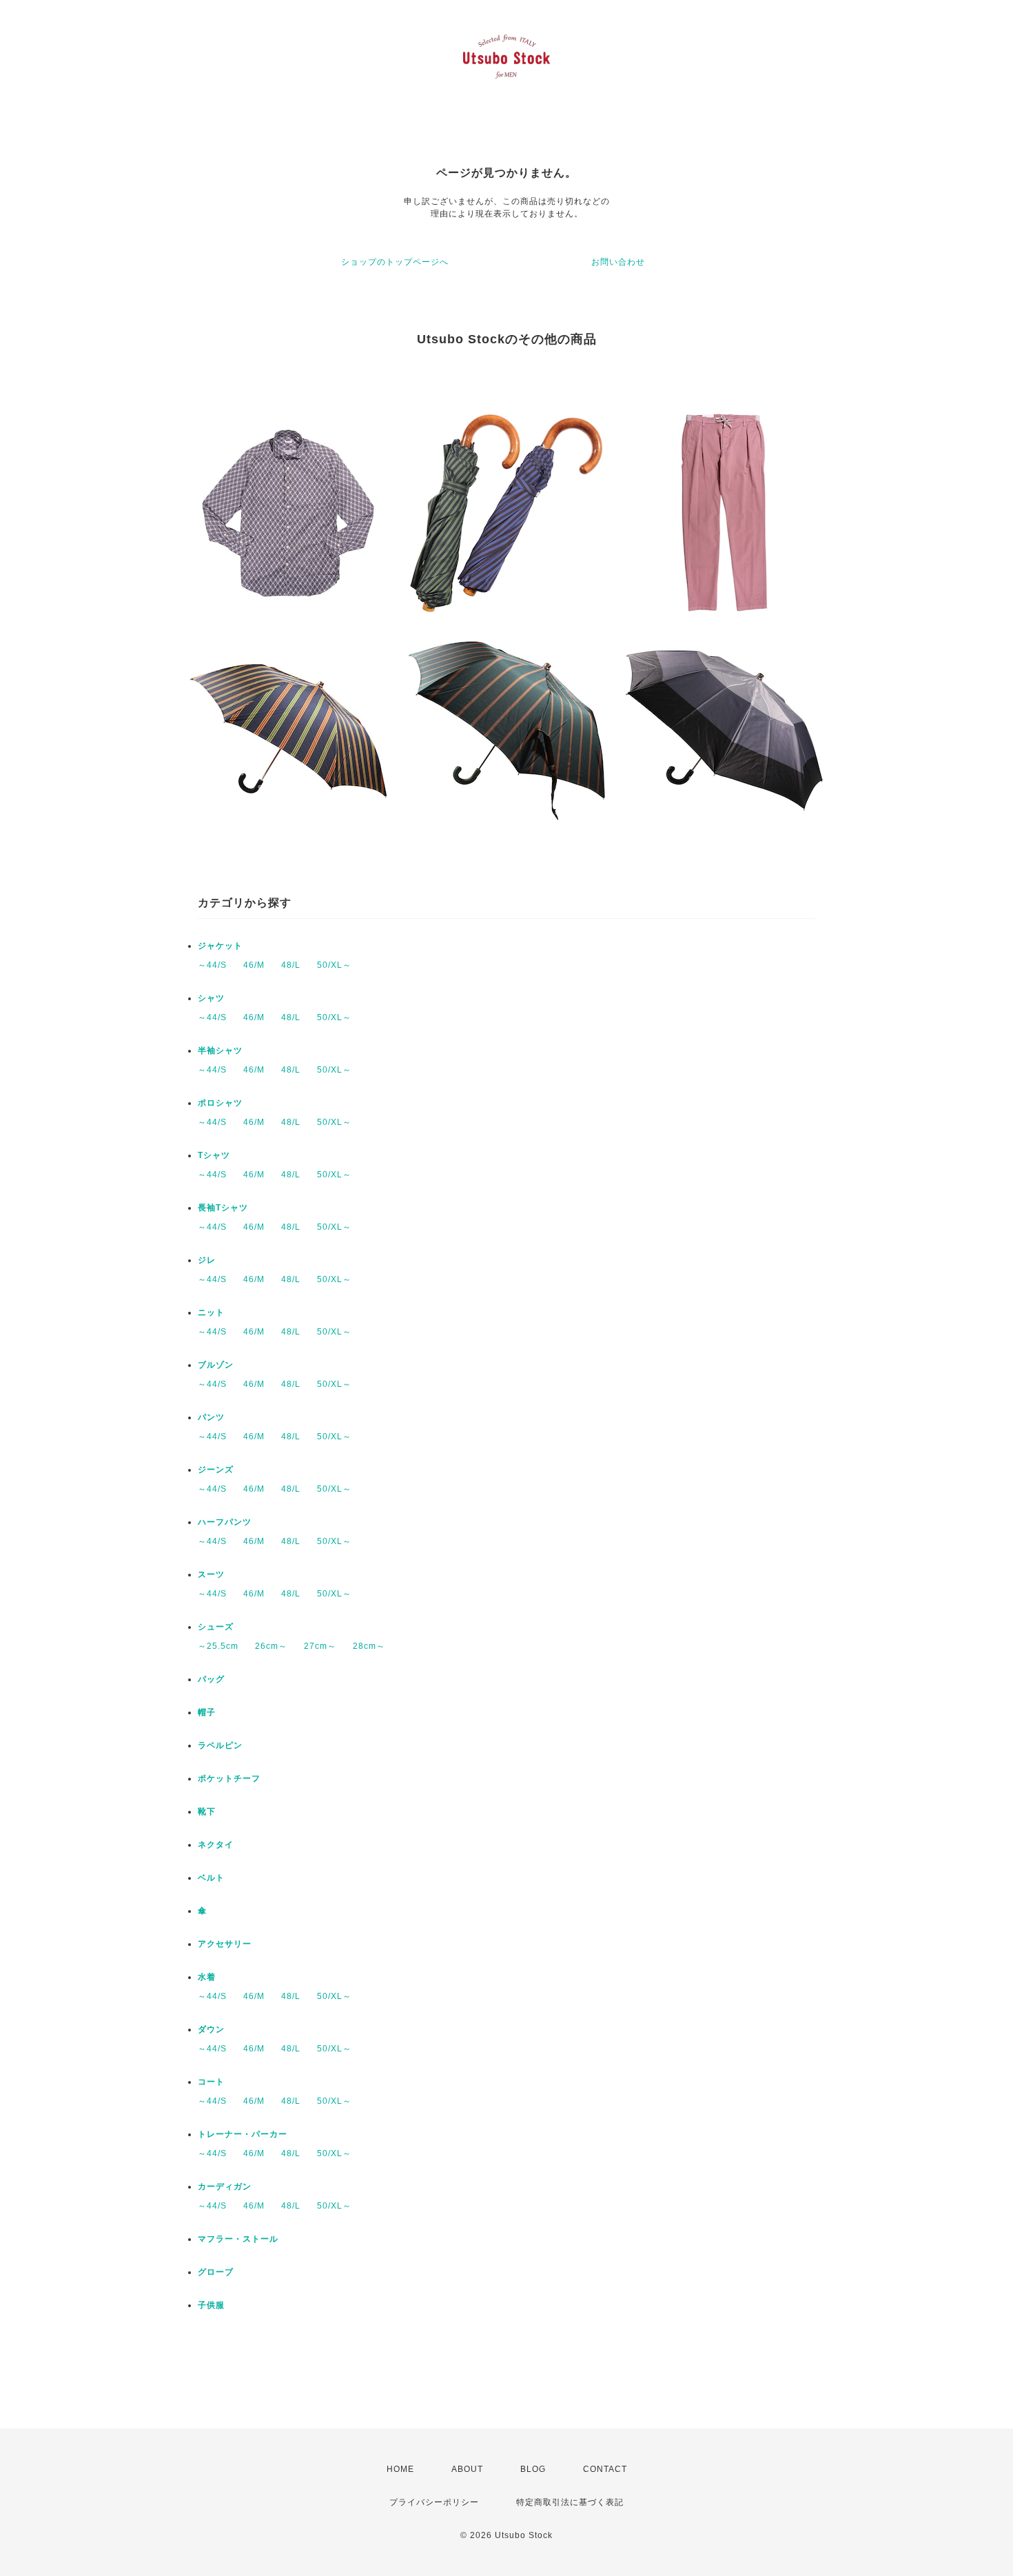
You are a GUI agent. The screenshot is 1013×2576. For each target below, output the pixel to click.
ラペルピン (220, 1745)
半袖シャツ (220, 1051)
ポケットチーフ (229, 1778)
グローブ (216, 2272)
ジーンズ (216, 1470)
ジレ (207, 1260)
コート (211, 2082)
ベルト (211, 1878)
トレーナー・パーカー (243, 2134)
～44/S (212, 965)
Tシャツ (214, 1155)
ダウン (211, 2029)
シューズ (216, 1627)
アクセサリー (225, 1944)
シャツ (211, 998)
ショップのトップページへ (395, 262)
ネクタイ (216, 1845)
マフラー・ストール (238, 2239)
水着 (207, 1977)
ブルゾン (216, 1365)
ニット (211, 1312)
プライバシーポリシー (434, 2502)
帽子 (207, 1712)
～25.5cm (218, 1646)
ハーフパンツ (225, 1522)
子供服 (211, 2305)
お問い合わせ (618, 262)
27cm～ (320, 1646)
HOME (400, 2469)
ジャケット (220, 946)
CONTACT (605, 2469)
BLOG (533, 2469)
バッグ (211, 1679)
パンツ (211, 1417)
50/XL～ (334, 965)
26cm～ (271, 1646)
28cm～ (369, 1646)
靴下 (207, 1812)
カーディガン (225, 2187)
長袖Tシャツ (223, 1208)
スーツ (211, 1574)
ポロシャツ (220, 1103)
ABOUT (467, 2469)
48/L (291, 965)
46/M (254, 965)
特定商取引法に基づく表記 (570, 2502)
